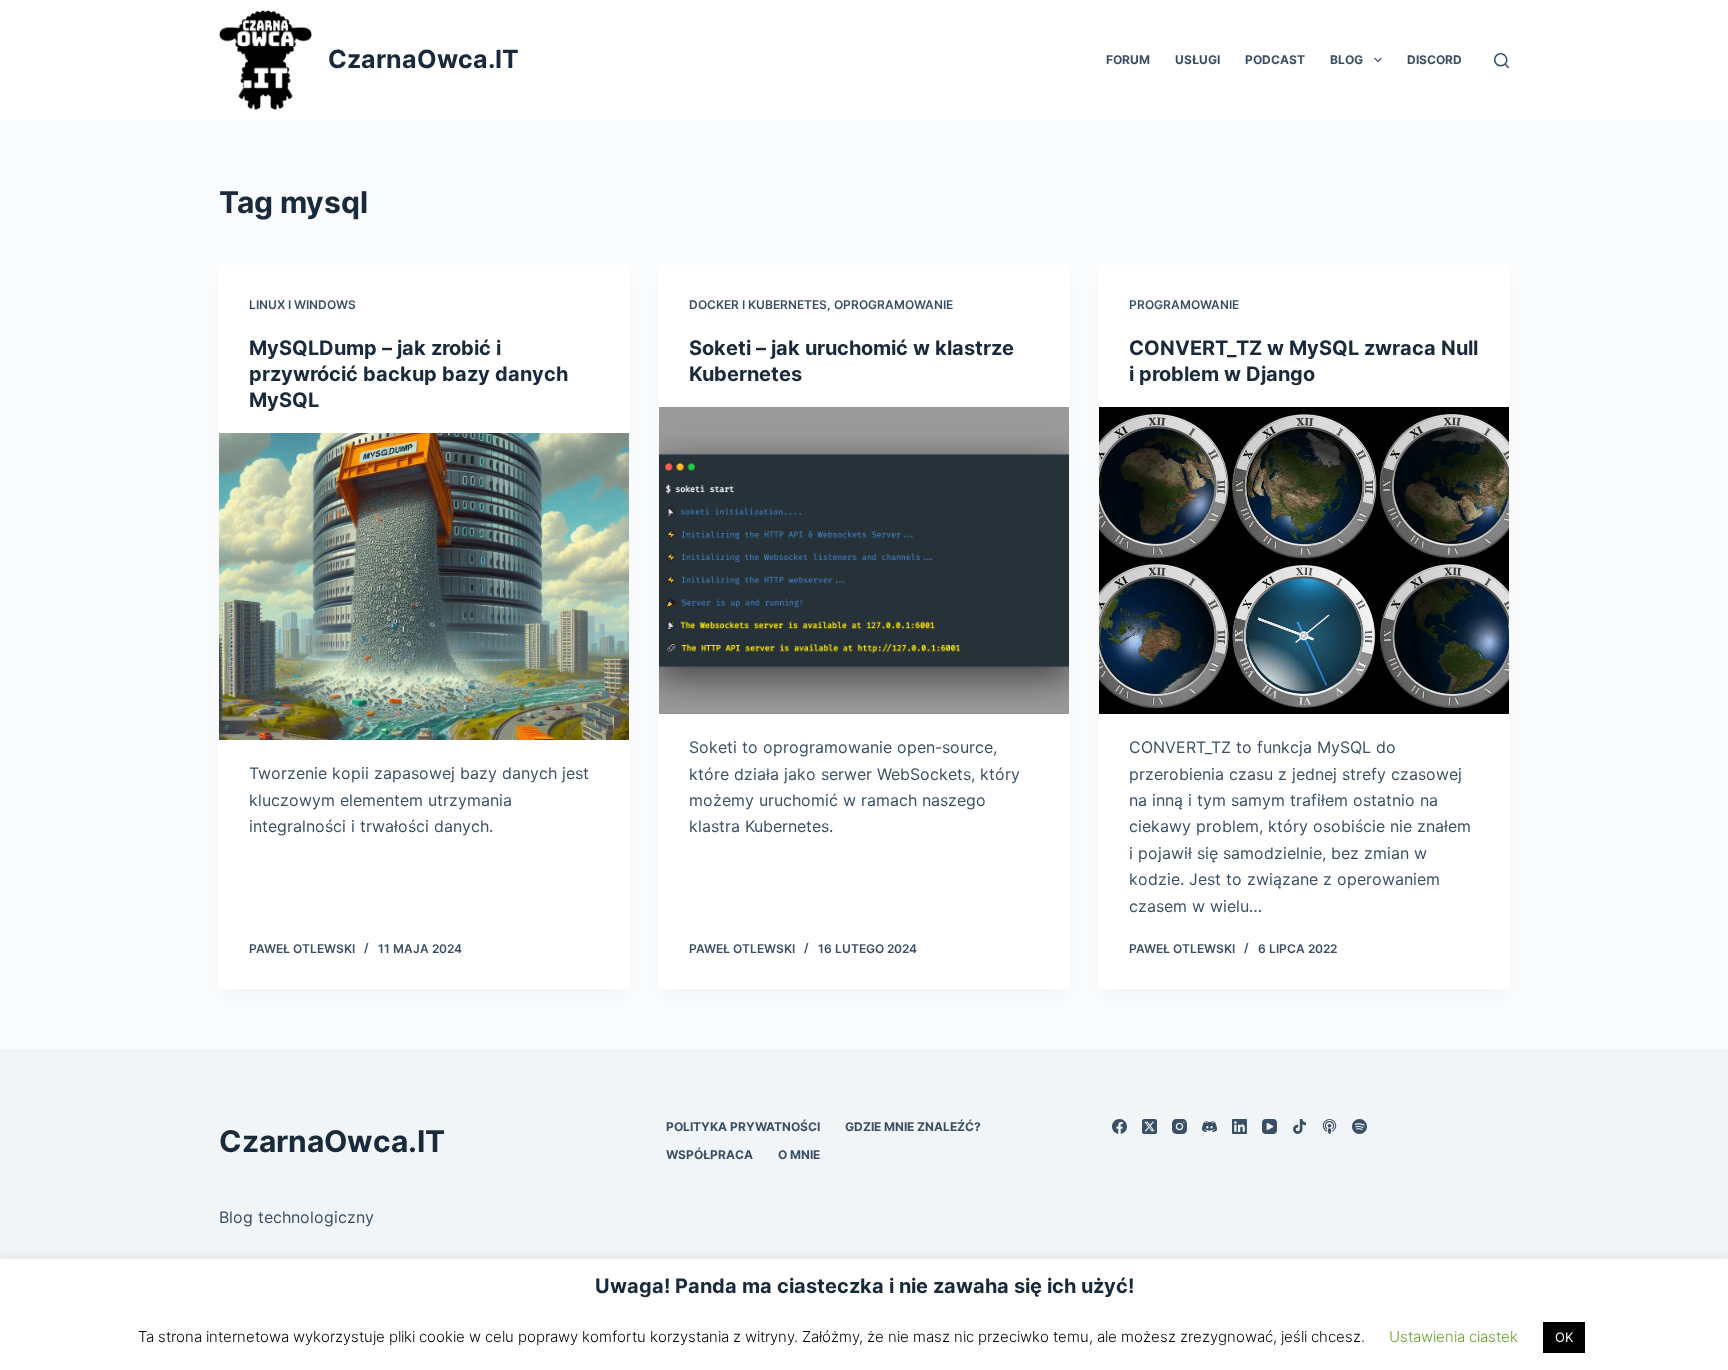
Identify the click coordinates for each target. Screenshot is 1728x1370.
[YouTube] (1269, 1126)
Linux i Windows (302, 304)
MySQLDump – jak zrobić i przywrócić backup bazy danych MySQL (408, 374)
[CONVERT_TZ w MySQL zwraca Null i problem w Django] (1304, 561)
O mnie (799, 1154)
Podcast (1275, 59)
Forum (1128, 59)
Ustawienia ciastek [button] (1453, 1336)
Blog (1346, 59)
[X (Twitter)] (1149, 1126)
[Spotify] (1359, 1126)
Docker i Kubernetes (758, 304)
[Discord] (1209, 1126)
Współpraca (709, 1154)
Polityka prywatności (743, 1126)
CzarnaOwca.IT (423, 59)
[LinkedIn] (1239, 1126)
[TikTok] (1299, 1126)
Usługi (1197, 59)
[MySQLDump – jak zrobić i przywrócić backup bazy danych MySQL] (424, 587)
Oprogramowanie (893, 304)
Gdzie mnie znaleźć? (913, 1126)
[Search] (1501, 60)
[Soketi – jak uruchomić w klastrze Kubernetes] (864, 561)
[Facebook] (1119, 1126)
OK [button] (1564, 1337)
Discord (1434, 59)
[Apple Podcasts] (1329, 1126)
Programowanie (1184, 304)
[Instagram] (1179, 1126)
